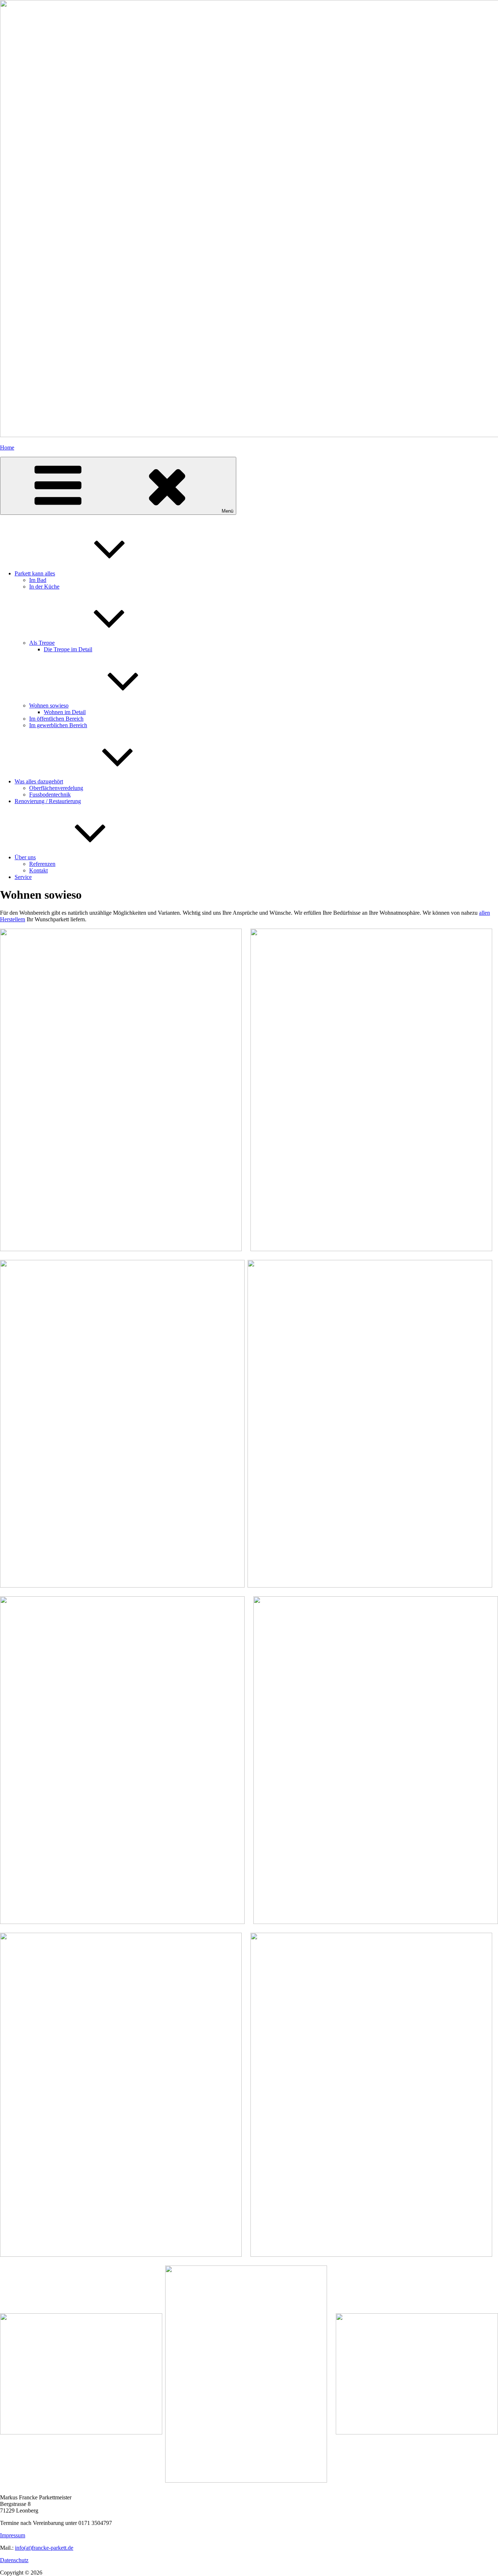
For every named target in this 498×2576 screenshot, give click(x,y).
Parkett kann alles (35, 573)
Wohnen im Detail (65, 712)
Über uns (25, 857)
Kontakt (38, 870)
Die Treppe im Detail (68, 649)
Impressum (13, 2535)
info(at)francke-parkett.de (44, 2548)
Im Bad (38, 580)
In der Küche (44, 587)
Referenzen (42, 864)
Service (23, 877)
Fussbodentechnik (50, 795)
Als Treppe (42, 643)
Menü (227, 511)
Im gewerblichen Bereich (58, 725)
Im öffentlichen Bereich (56, 719)
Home (7, 448)
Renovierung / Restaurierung (48, 801)
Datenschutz (14, 2560)
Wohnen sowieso (49, 705)
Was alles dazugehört (39, 781)
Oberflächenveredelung (56, 788)
